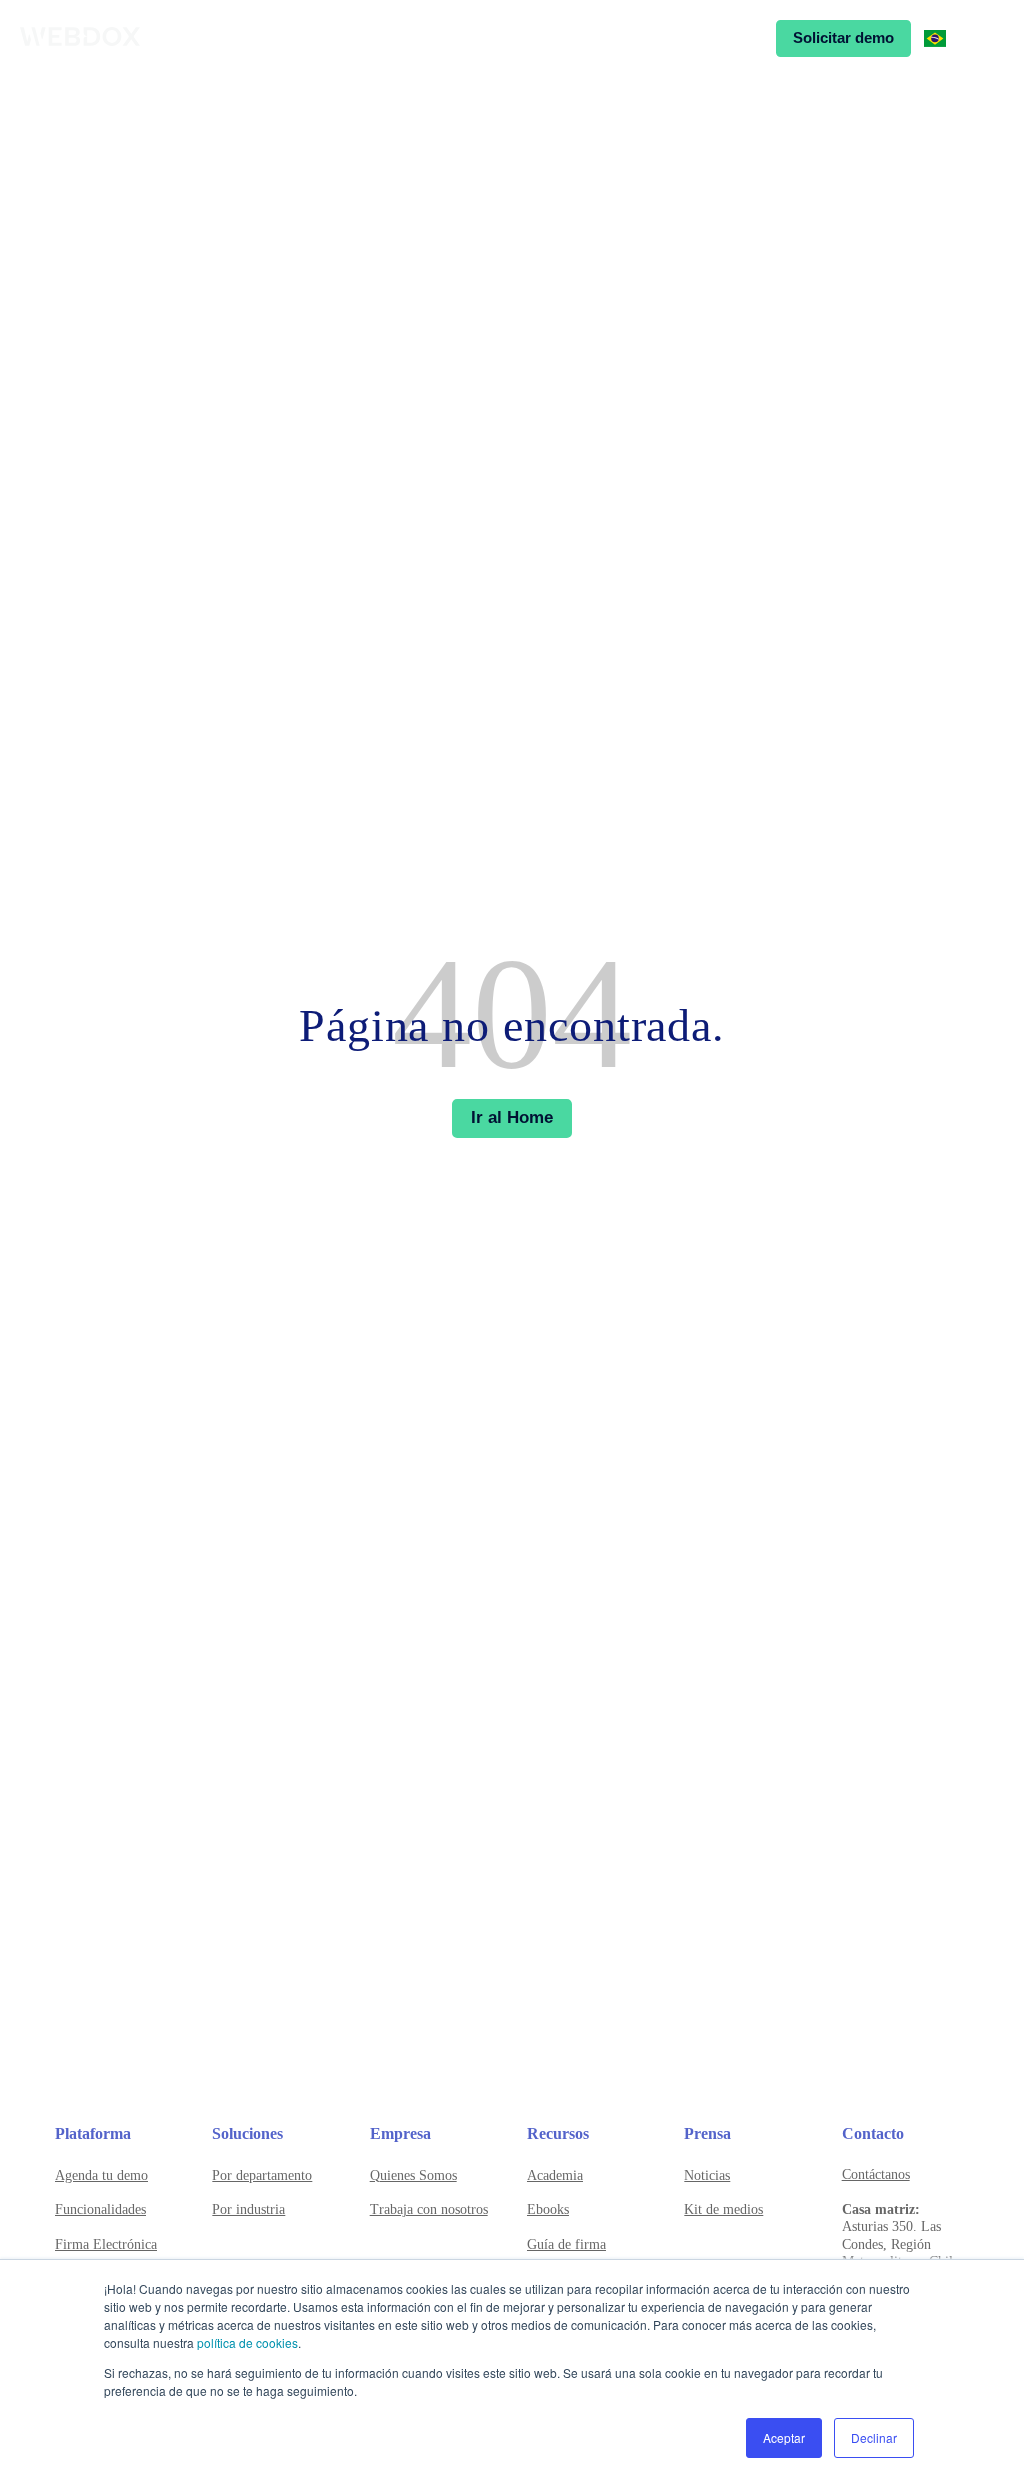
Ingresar (720, 37)
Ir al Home (512, 1117)
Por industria (248, 2209)
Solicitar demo (843, 37)
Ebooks (548, 2209)
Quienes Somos (413, 2175)
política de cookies (247, 2342)
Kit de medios (723, 2209)
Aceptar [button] (784, 2437)
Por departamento (262, 2175)
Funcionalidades (100, 2209)
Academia (555, 2175)
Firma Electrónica (106, 2244)
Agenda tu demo (101, 2175)
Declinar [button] (874, 2437)
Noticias (707, 2175)
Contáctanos (876, 2174)
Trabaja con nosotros (429, 2209)
